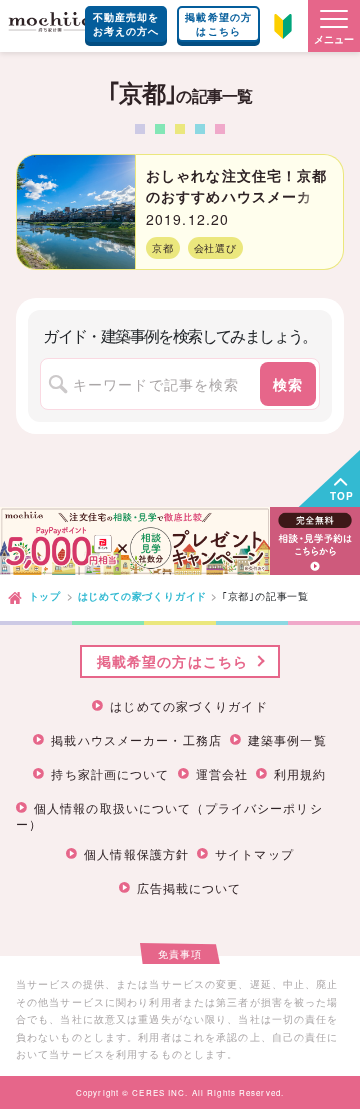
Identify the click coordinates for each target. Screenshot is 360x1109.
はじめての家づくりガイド (143, 596)
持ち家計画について (110, 774)
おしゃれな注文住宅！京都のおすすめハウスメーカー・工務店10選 (236, 196)
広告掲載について (189, 888)
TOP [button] (342, 496)
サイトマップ (254, 854)
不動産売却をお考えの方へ (126, 24)
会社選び (215, 248)
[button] (334, 26)
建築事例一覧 (287, 740)
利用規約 (300, 774)
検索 (288, 384)
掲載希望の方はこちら (218, 24)
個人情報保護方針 (136, 854)
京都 (163, 248)
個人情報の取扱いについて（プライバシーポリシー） (169, 815)
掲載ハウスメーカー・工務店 (136, 740)
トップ (45, 596)
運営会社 (222, 774)
